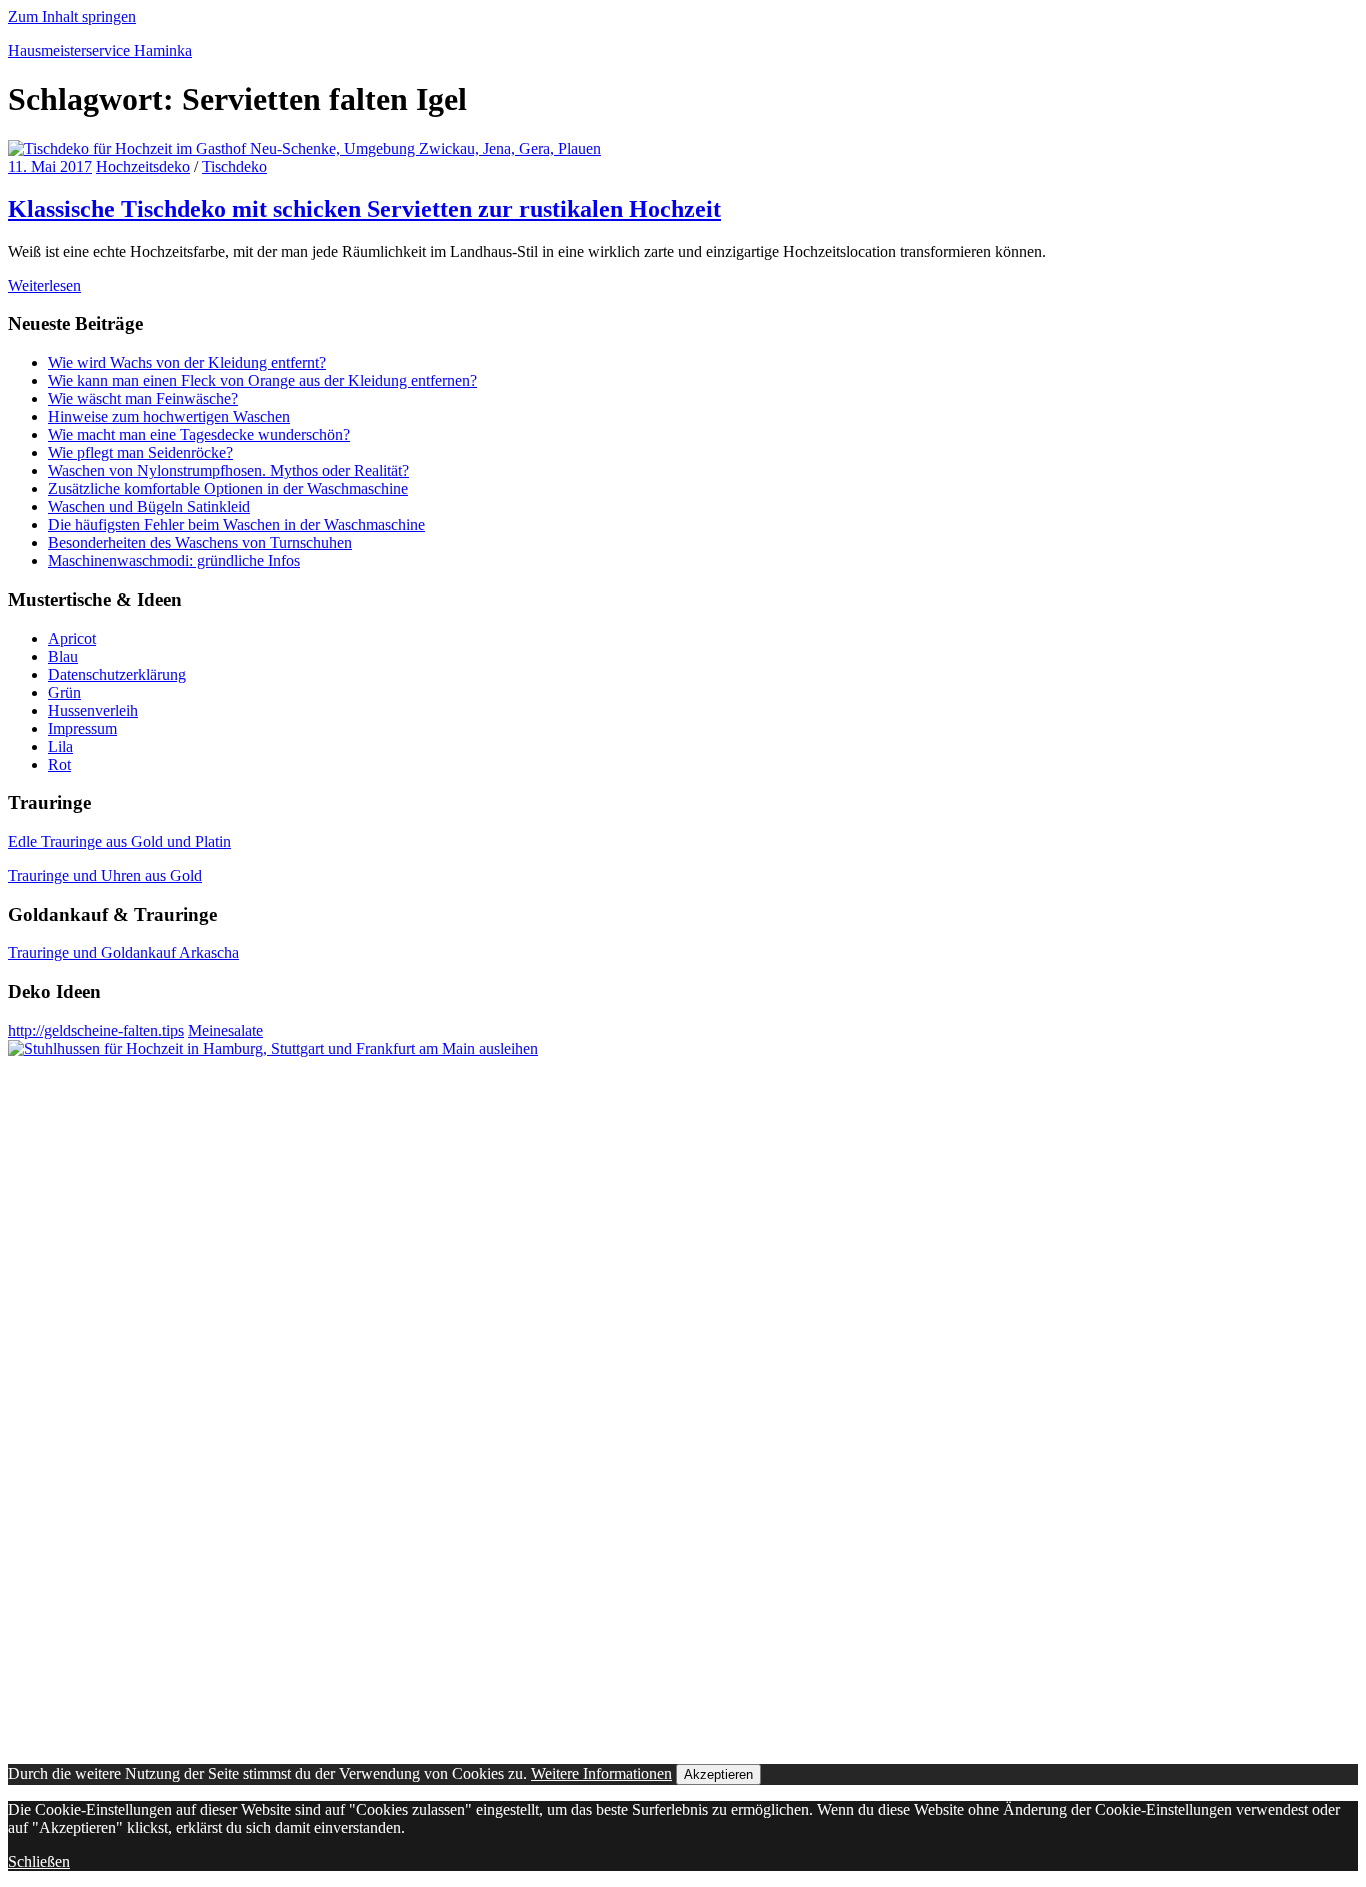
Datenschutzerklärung (117, 674)
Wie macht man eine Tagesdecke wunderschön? (199, 434)
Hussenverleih (93, 710)
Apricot (72, 638)
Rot (59, 764)
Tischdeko (234, 166)
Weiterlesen (44, 285)
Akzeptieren (718, 1774)
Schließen (39, 1861)
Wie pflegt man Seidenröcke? (140, 452)
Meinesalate (225, 1030)
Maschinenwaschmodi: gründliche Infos (174, 560)
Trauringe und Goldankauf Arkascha (123, 952)
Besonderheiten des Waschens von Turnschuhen (200, 542)
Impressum (82, 728)
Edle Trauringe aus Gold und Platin (119, 841)
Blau (63, 656)
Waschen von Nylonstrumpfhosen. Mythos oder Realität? (228, 470)
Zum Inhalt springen (72, 16)
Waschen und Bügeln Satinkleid (149, 506)
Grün (64, 692)
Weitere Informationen (601, 1773)
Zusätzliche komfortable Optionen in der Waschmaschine (228, 488)
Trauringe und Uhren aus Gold (105, 875)
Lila (60, 746)
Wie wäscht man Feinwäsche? (143, 398)
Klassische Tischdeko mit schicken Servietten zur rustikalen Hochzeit (364, 209)
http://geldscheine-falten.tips (96, 1030)
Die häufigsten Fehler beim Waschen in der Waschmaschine (236, 524)
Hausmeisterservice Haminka (100, 50)
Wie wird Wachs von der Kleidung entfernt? (187, 362)
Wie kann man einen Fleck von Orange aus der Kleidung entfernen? (262, 380)
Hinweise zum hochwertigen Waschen (169, 416)
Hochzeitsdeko (143, 166)
